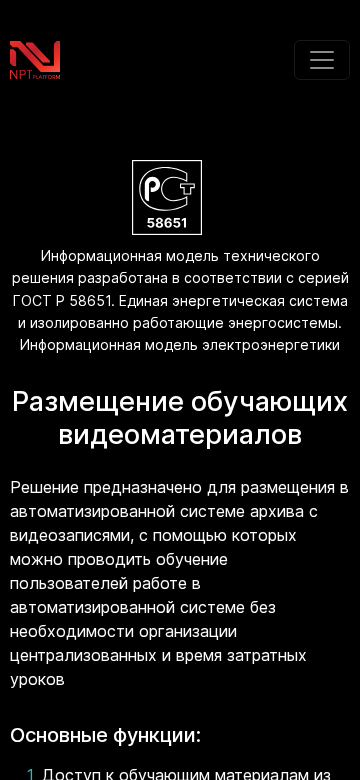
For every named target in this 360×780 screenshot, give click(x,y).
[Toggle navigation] (322, 60)
